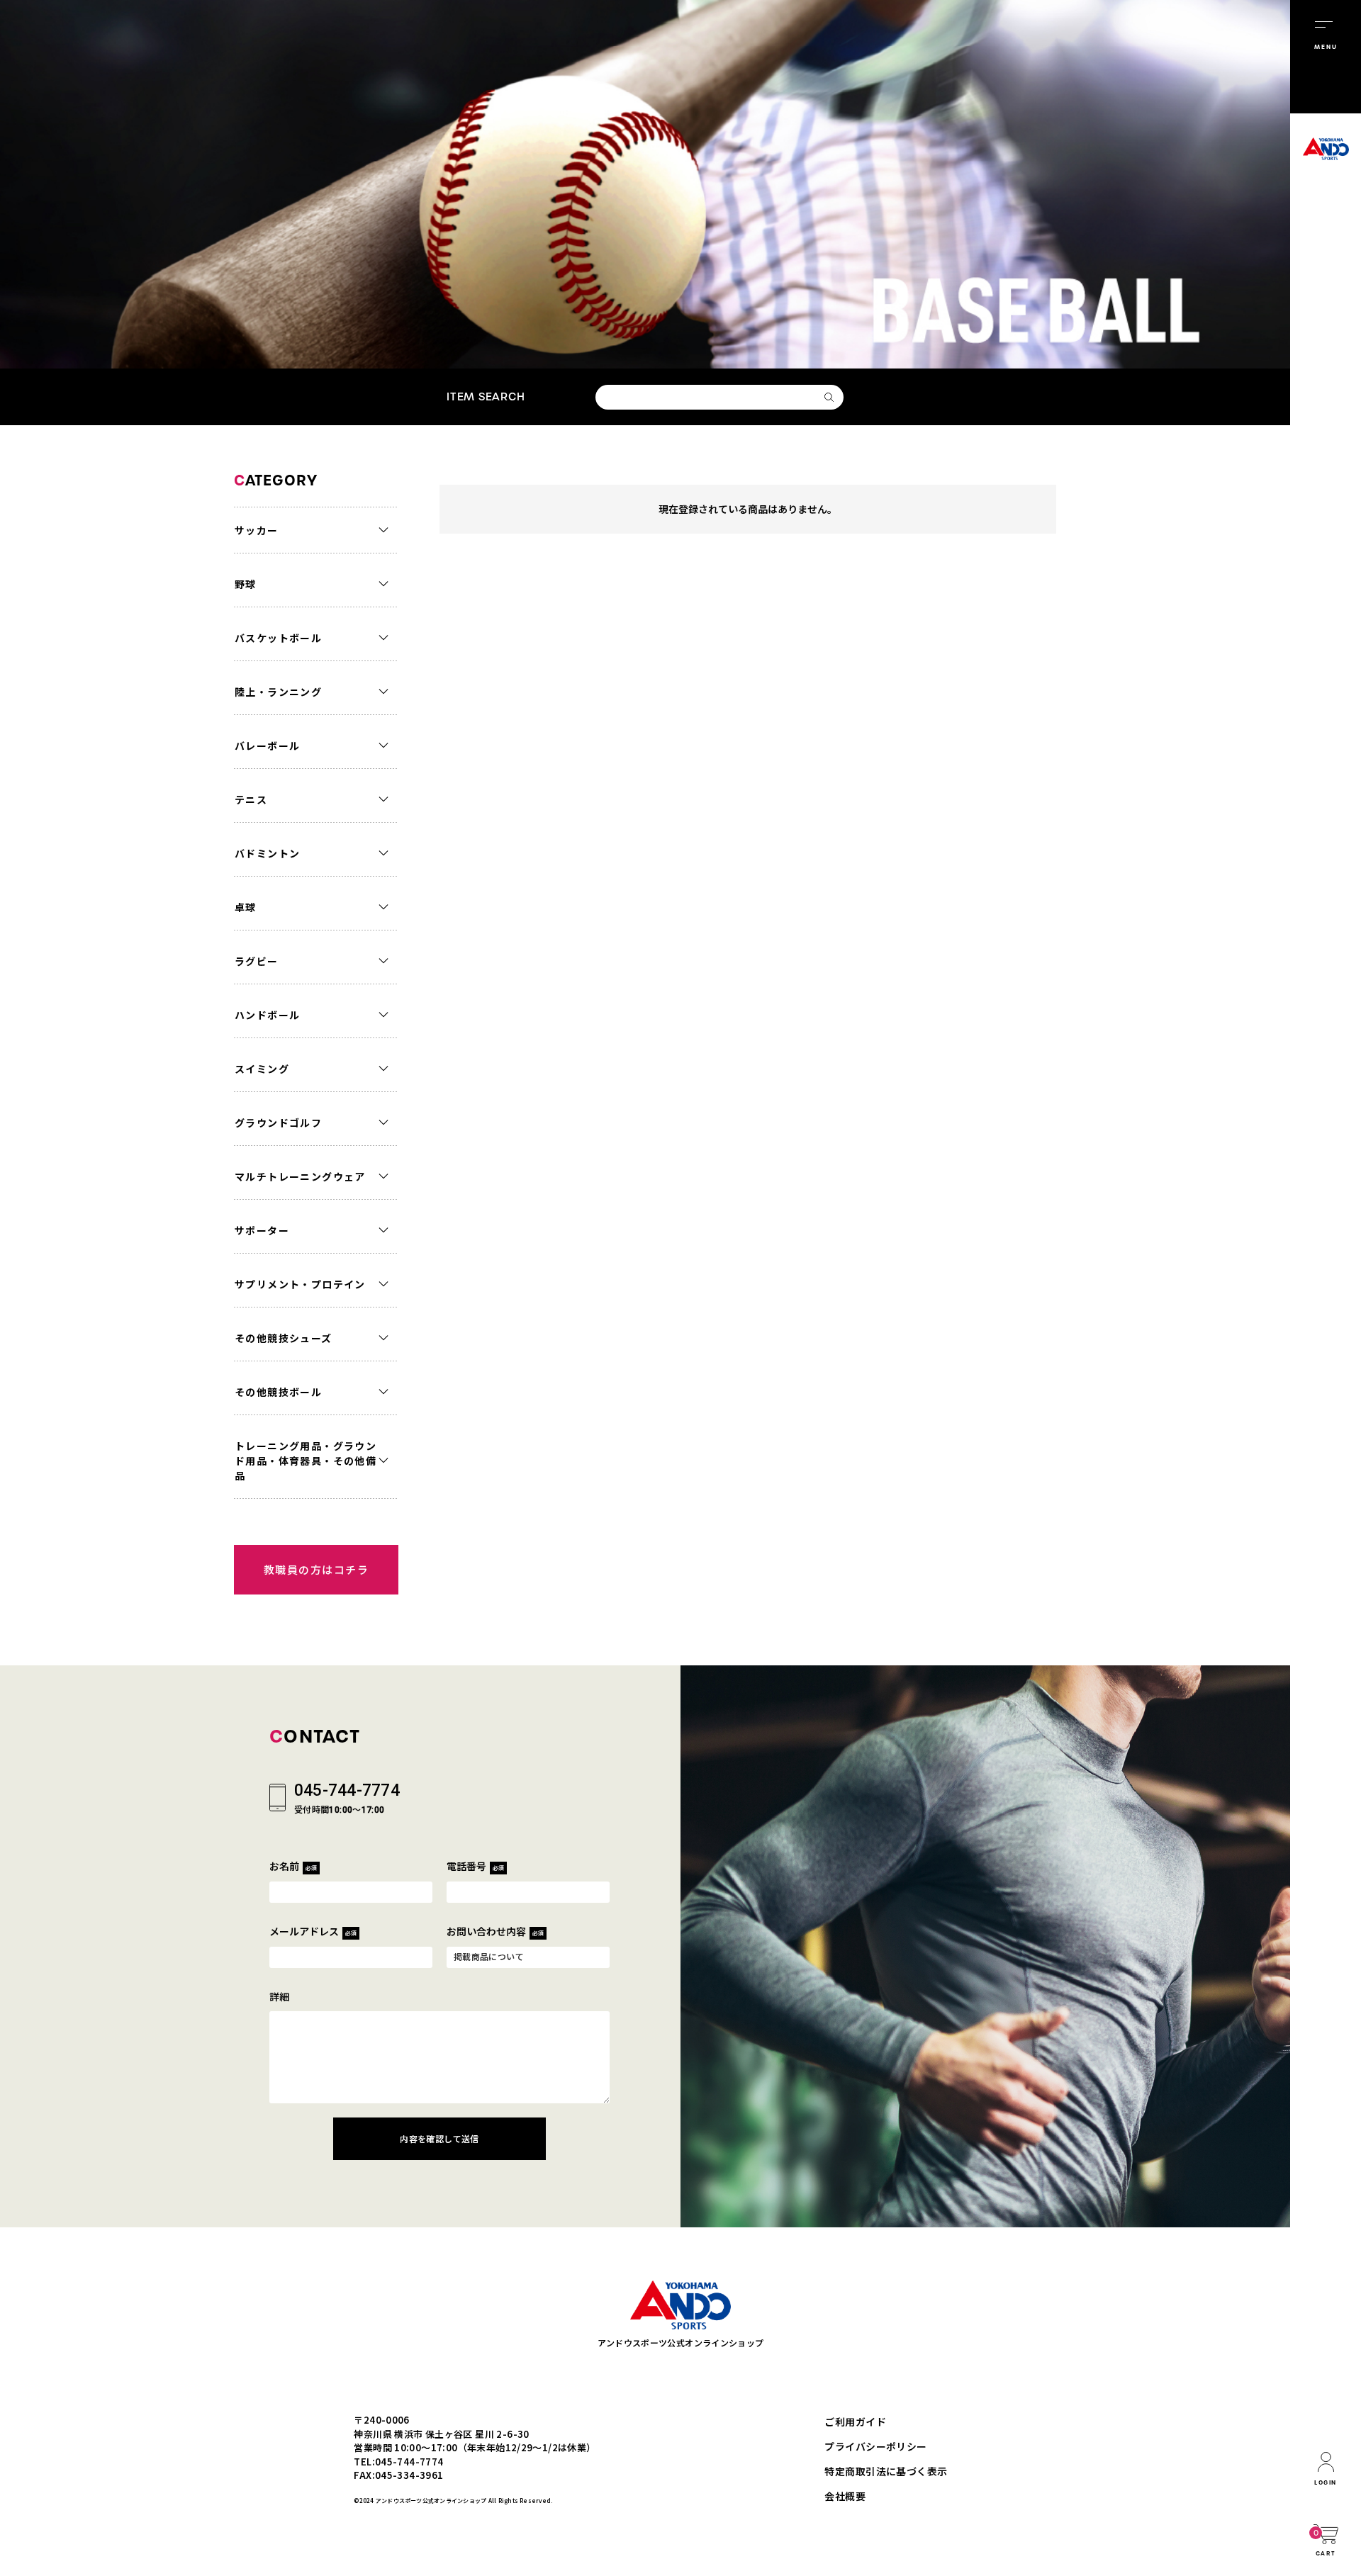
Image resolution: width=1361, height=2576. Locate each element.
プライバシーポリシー (875, 2446)
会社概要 (845, 2496)
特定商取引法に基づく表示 (886, 2471)
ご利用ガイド (855, 2422)
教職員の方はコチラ (317, 1569)
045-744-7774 (347, 1790)
